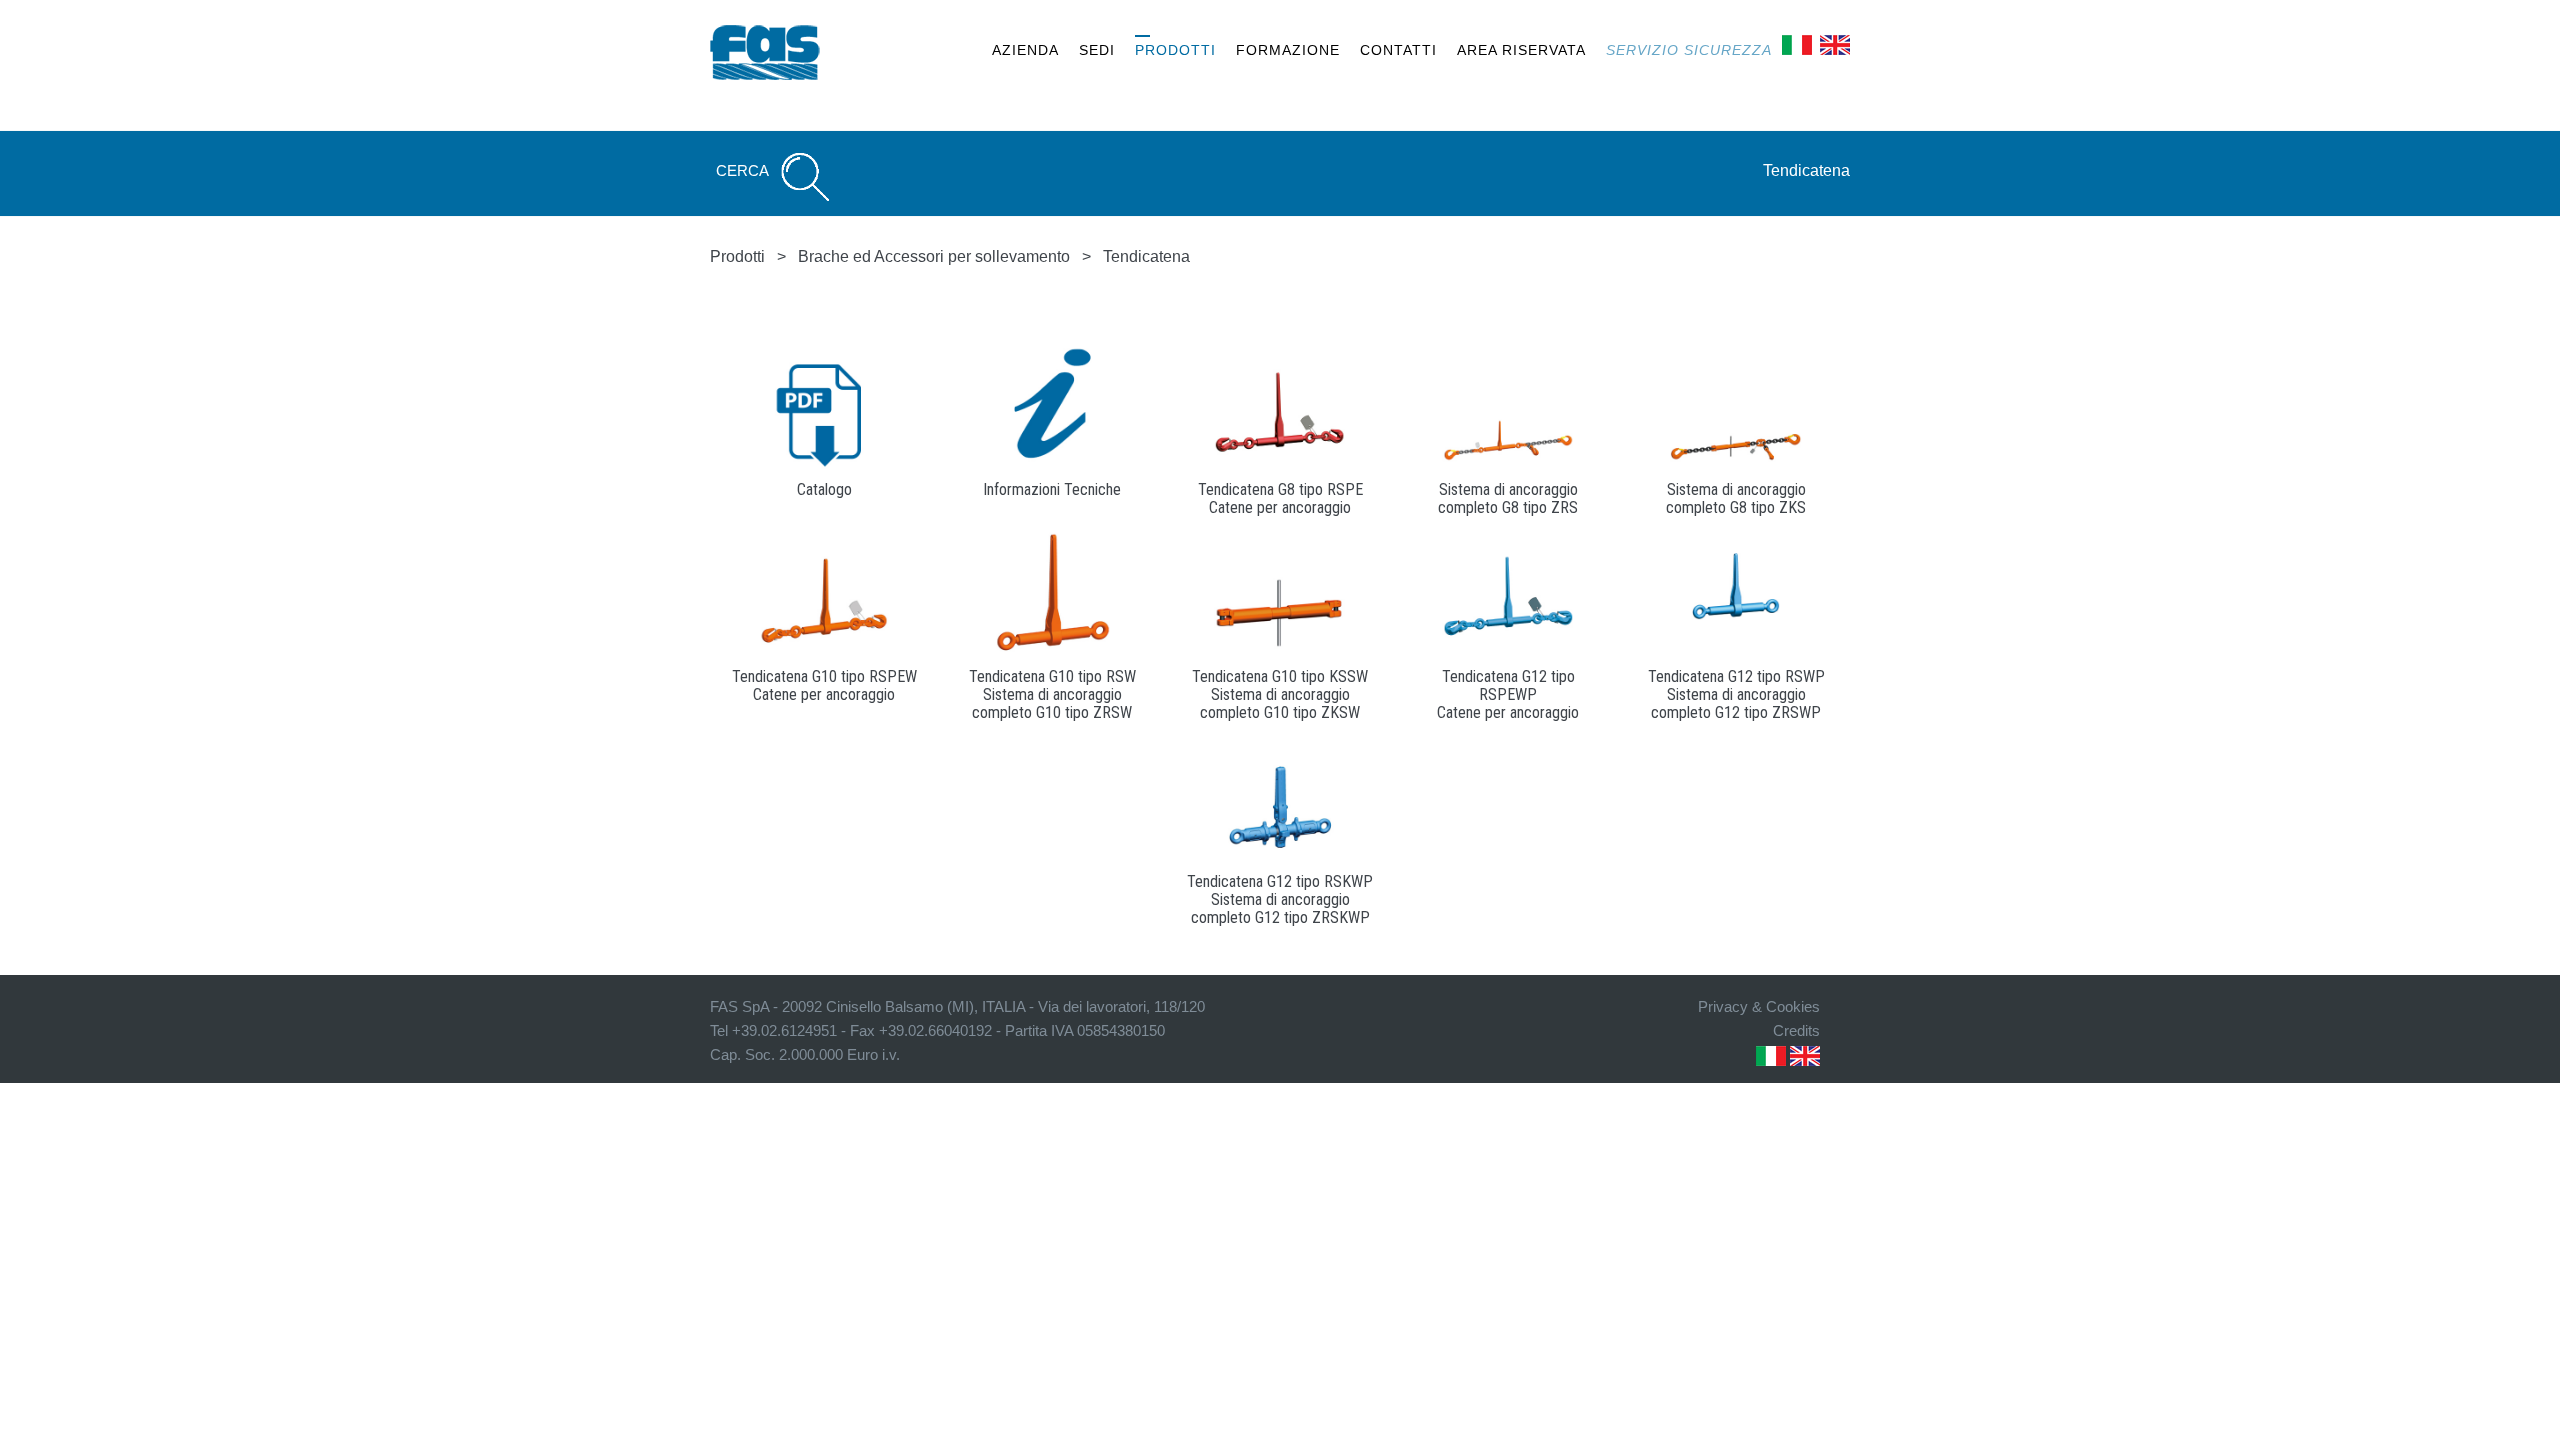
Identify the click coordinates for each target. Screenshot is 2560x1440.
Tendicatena (1806, 170)
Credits (1796, 1030)
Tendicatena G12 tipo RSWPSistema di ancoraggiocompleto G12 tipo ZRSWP (1736, 694)
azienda (1025, 50)
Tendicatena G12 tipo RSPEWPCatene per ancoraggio (1508, 694)
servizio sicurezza (1689, 50)
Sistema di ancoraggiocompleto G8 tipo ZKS (1736, 498)
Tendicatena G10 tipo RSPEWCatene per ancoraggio (824, 685)
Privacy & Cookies (1759, 1006)
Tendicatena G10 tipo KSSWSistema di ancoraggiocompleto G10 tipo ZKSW (1280, 694)
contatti (1398, 50)
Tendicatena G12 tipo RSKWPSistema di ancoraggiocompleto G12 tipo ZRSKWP (1280, 899)
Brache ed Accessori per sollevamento (934, 256)
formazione (1288, 50)
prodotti (1175, 50)
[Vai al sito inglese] (1835, 43)
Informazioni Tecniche (1052, 489)
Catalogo (824, 489)
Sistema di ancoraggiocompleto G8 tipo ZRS (1508, 498)
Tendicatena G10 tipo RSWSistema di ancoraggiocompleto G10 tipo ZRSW (1052, 694)
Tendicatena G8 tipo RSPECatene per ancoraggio (1280, 498)
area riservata (1521, 50)
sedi (1097, 50)
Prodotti (737, 256)
